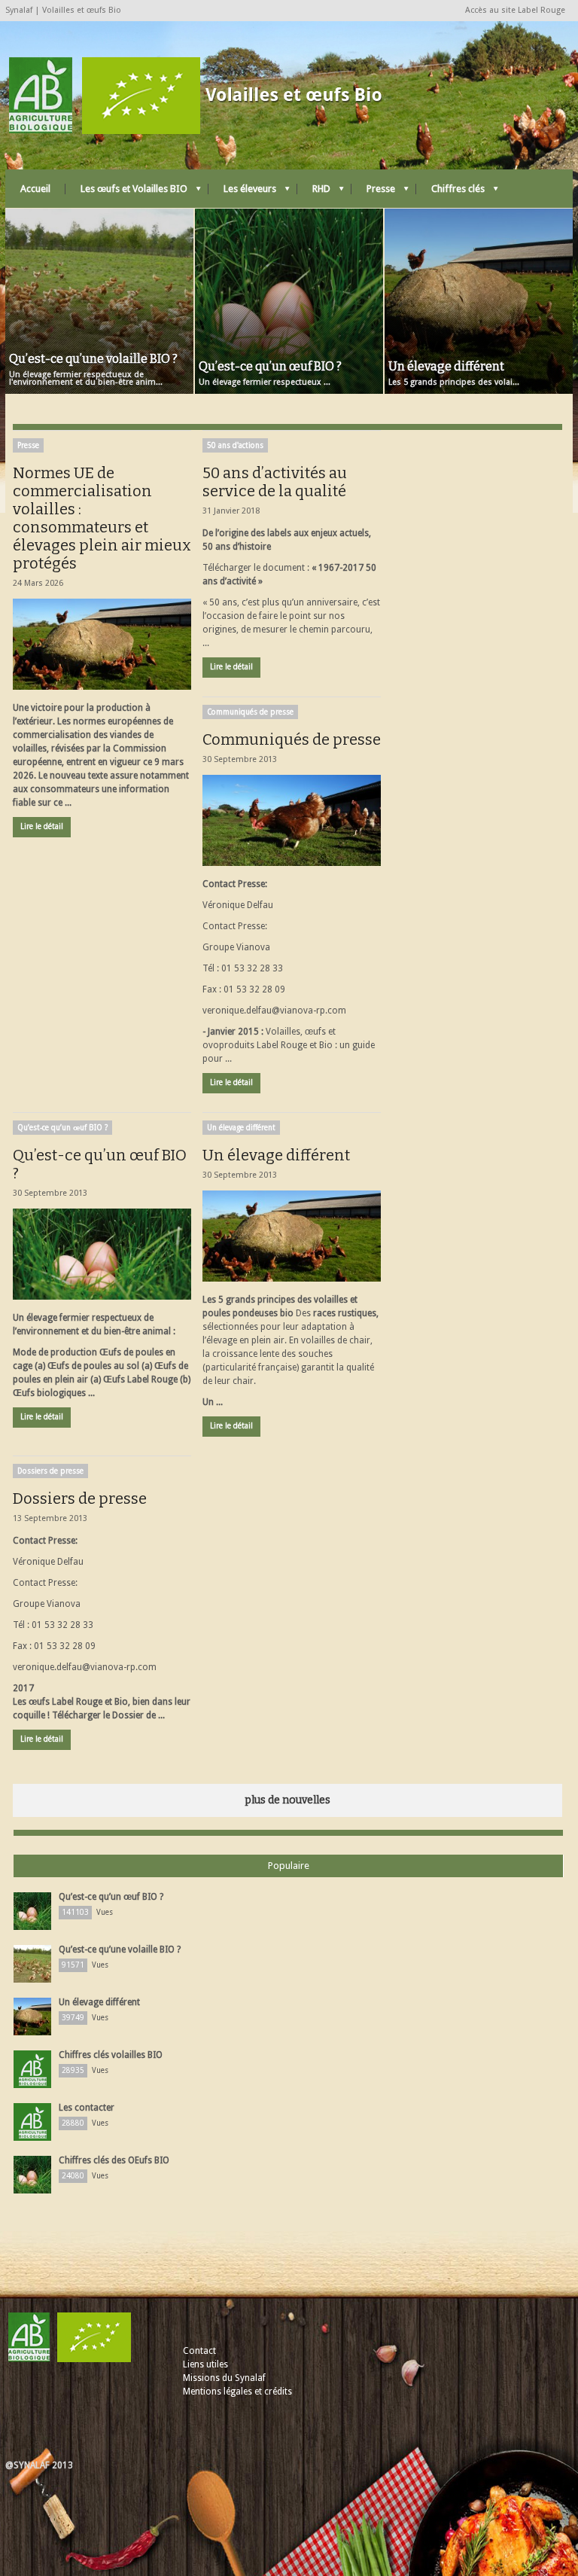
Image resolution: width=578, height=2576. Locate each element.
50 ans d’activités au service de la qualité (275, 482)
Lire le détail (42, 826)
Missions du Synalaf (224, 2378)
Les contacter (87, 2108)
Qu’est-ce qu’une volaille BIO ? (120, 1950)
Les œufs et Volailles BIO (126, 192)
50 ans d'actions (235, 445)
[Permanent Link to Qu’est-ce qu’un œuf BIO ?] (102, 1254)
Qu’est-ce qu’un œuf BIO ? (62, 1128)
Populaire (289, 1866)
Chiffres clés (450, 192)
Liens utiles (205, 2364)
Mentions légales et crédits (237, 2392)
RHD (314, 192)
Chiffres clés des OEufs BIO (114, 2160)
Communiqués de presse (250, 712)
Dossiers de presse (50, 1471)
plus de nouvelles (287, 1800)
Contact (199, 2351)
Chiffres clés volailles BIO (111, 2055)
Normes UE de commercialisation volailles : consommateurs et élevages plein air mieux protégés (102, 518)
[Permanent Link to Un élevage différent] (292, 1236)
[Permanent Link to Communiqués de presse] (292, 820)
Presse (373, 192)
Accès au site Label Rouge (515, 10)
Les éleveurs (242, 192)
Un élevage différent (241, 1128)
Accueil (35, 189)
